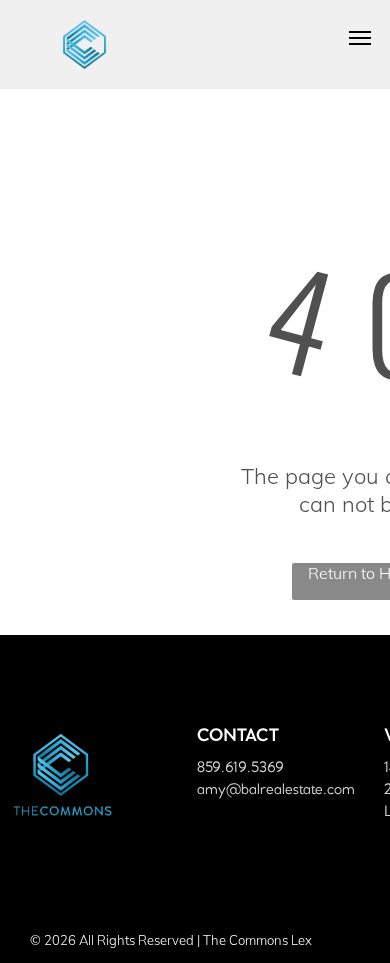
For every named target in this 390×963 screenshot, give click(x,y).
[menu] (360, 38)
